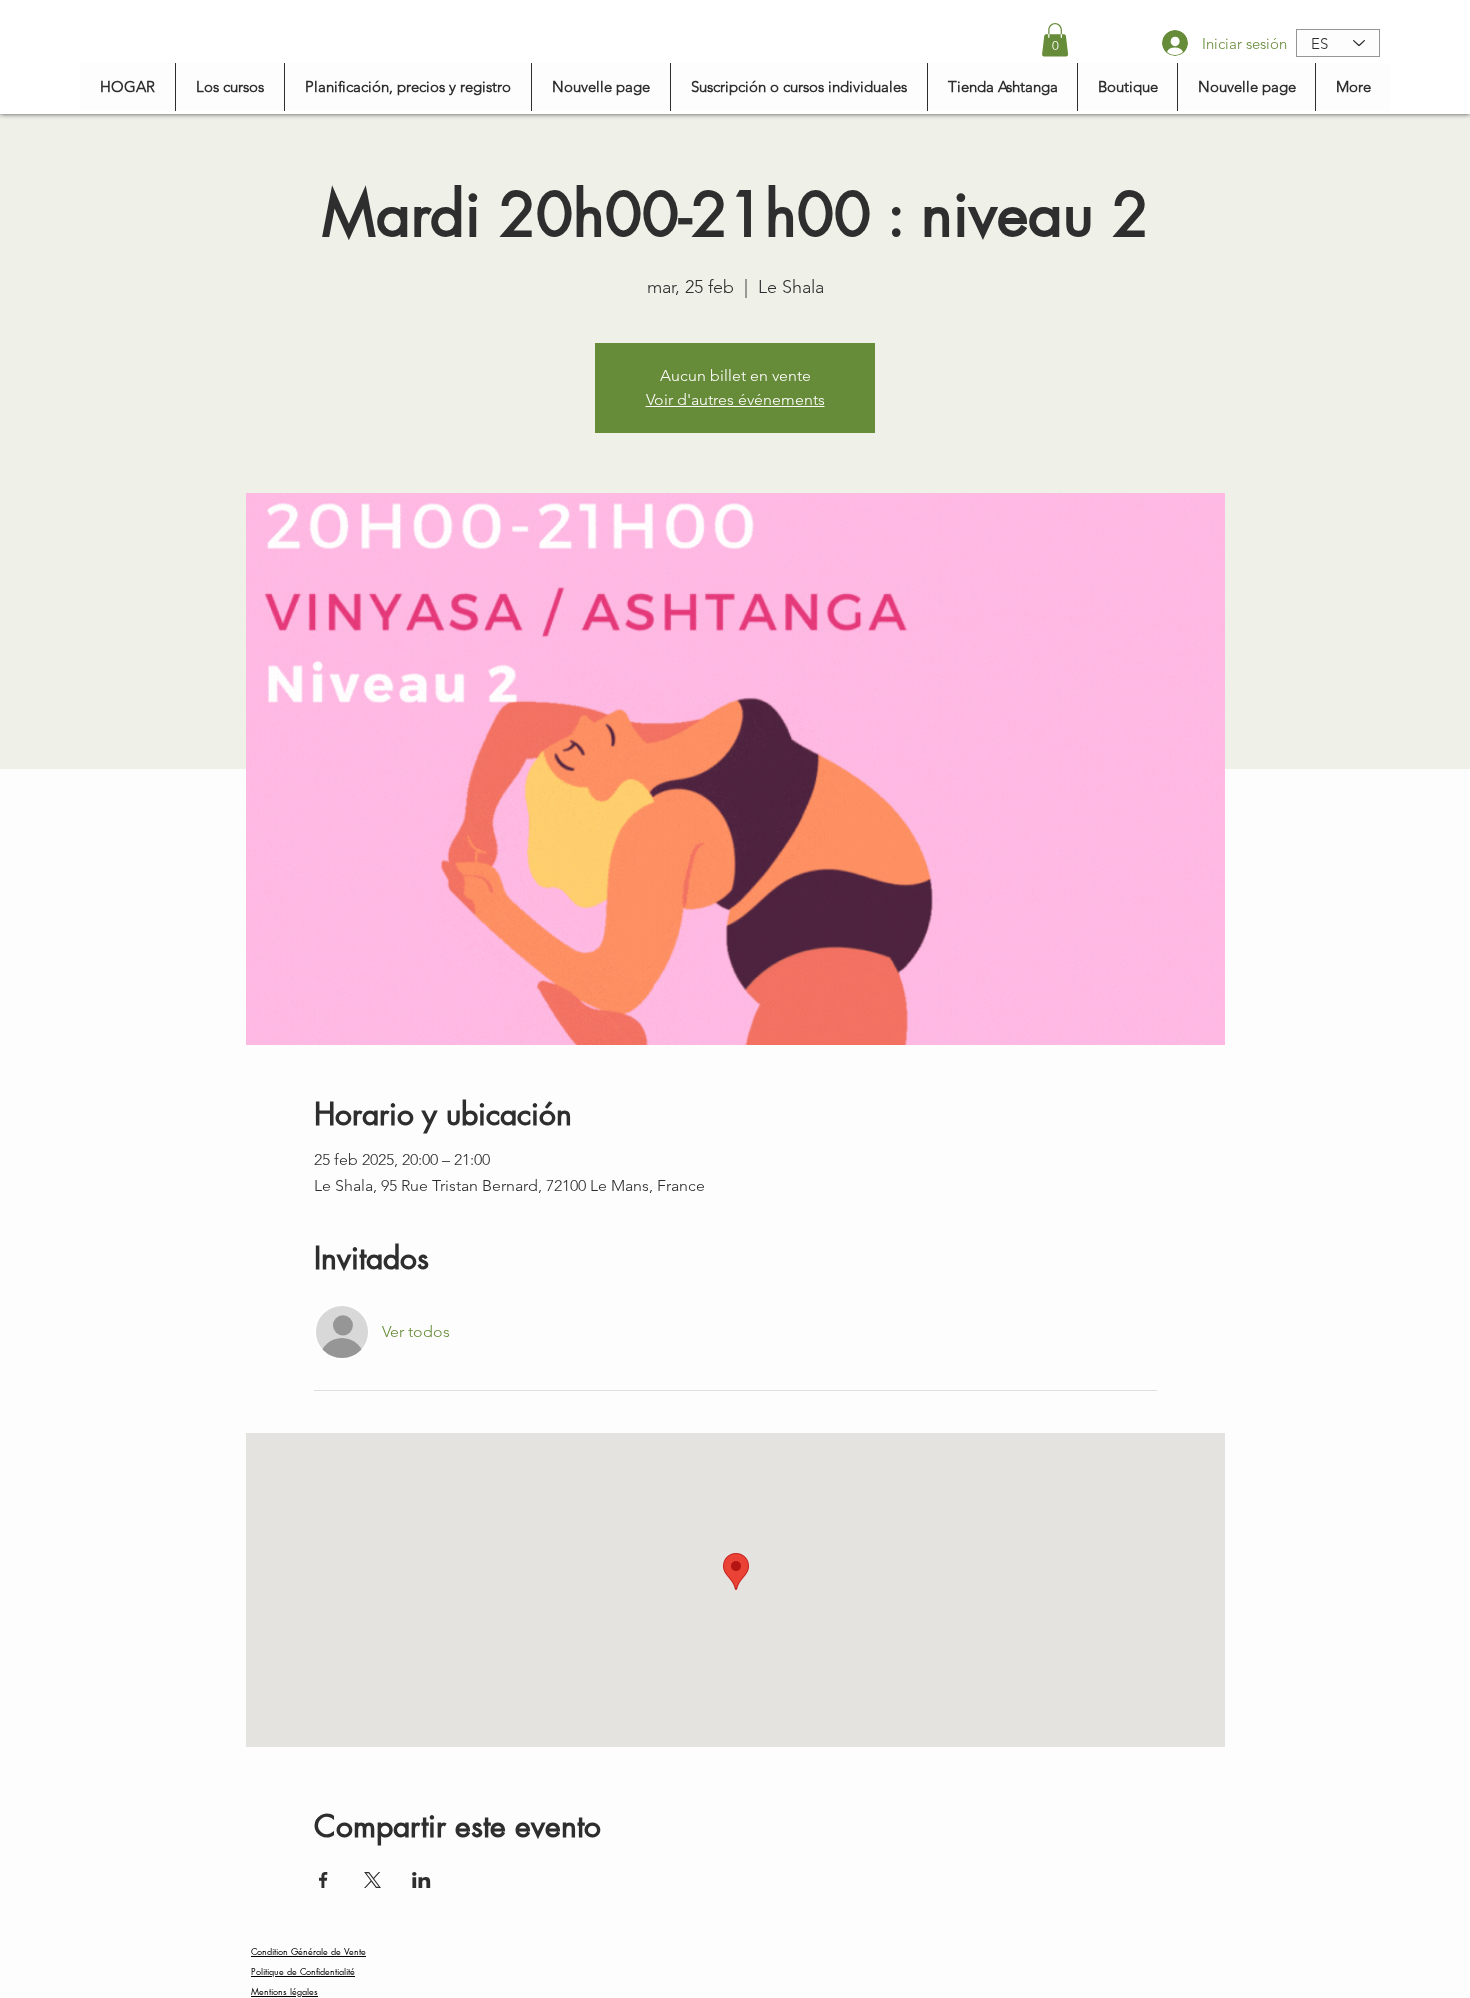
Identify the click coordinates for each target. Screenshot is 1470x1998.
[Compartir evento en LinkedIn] (421, 1880)
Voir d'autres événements (735, 399)
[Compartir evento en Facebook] (323, 1880)
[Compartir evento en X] (372, 1880)
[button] (1055, 39)
